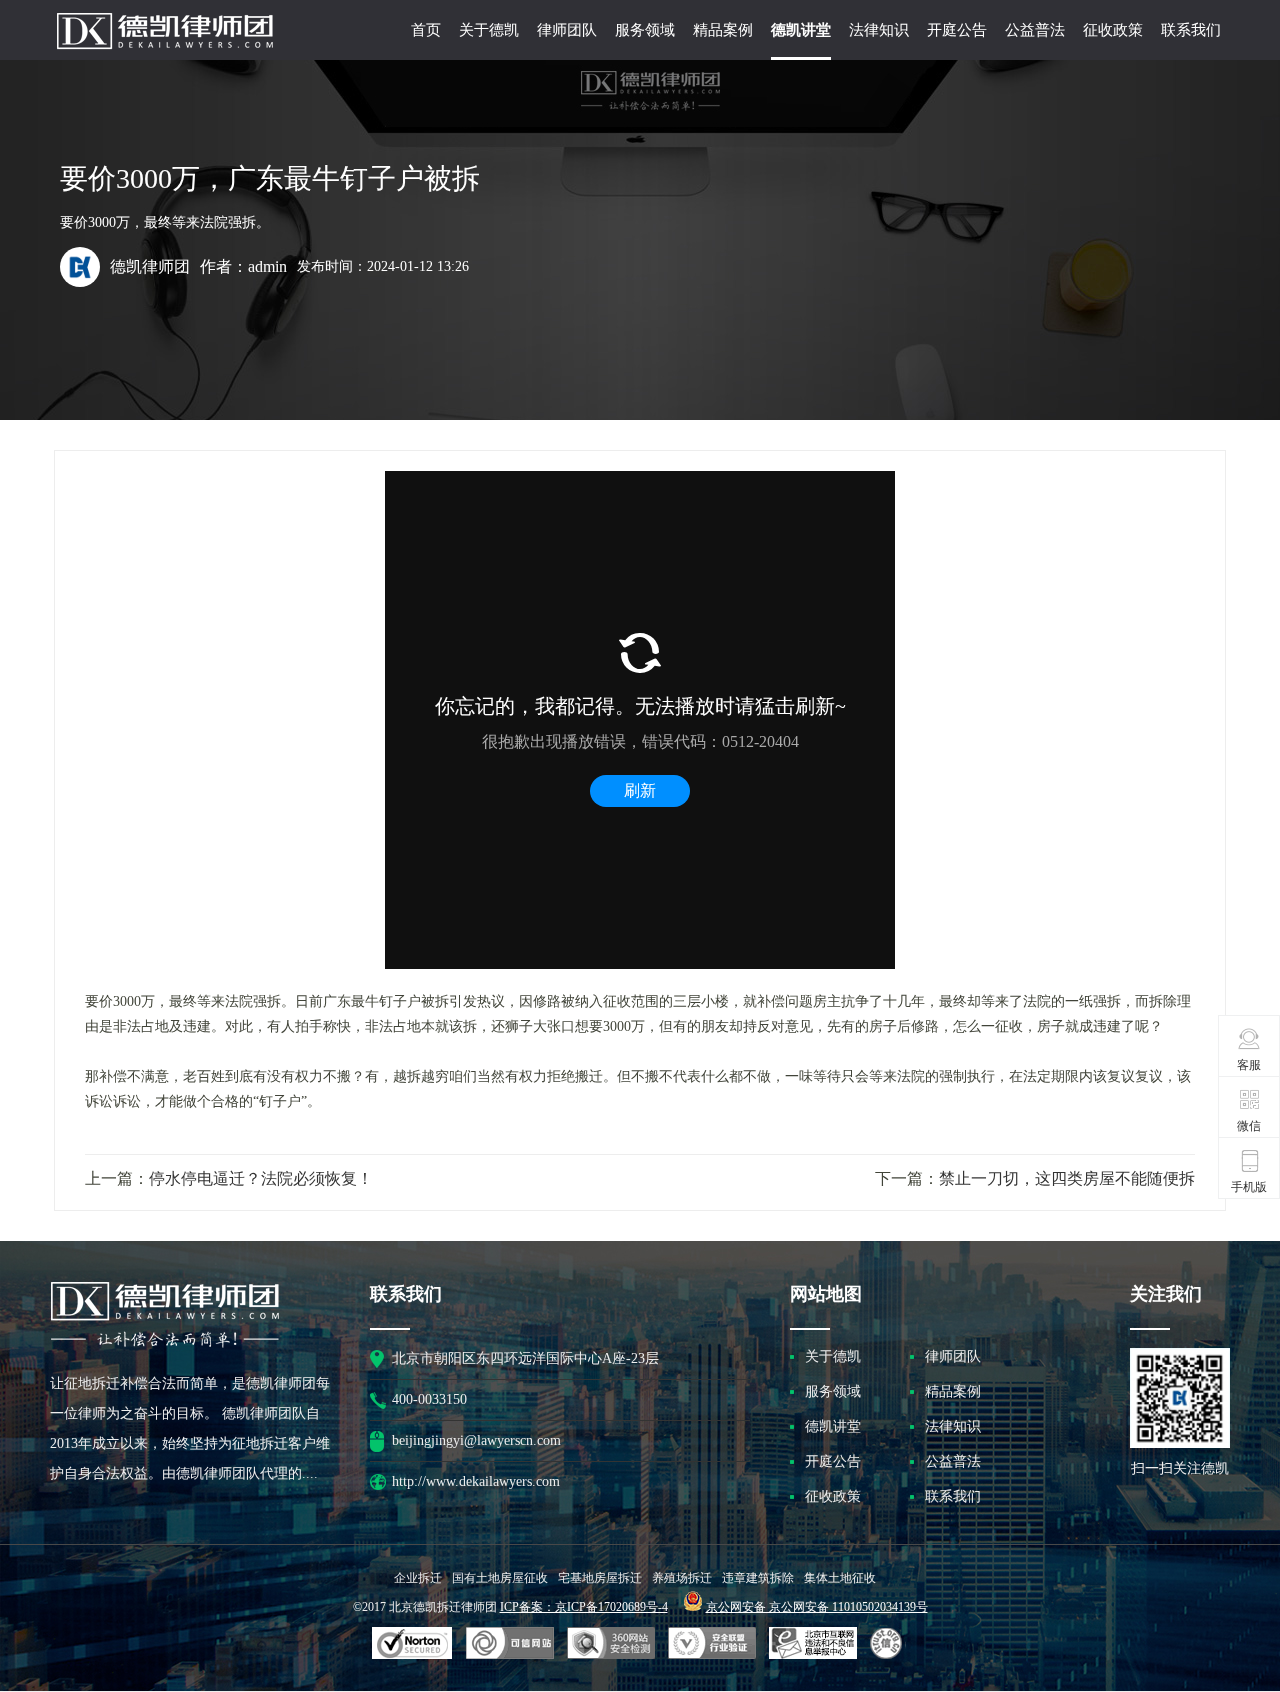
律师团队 (567, 30)
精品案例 (723, 30)
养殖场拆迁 (682, 1578)
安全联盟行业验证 (510, 1644)
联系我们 (1191, 30)
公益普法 (1035, 30)
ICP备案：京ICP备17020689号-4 (584, 1607)
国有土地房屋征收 (500, 1578)
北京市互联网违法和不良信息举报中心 (813, 1644)
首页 (426, 30)
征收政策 (1113, 30)
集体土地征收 (840, 1578)
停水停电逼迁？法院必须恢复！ (261, 1177)
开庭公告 (957, 30)
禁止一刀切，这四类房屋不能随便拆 (1067, 1177)
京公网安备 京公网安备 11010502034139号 (817, 1607)
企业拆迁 (418, 1578)
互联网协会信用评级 (889, 1644)
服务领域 (645, 30)
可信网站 (611, 1644)
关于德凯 (489, 30)
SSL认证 (412, 1644)
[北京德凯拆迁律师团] (165, 58)
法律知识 (879, 30)
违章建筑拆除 (758, 1578)
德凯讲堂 (801, 30)
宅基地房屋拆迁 (600, 1578)
